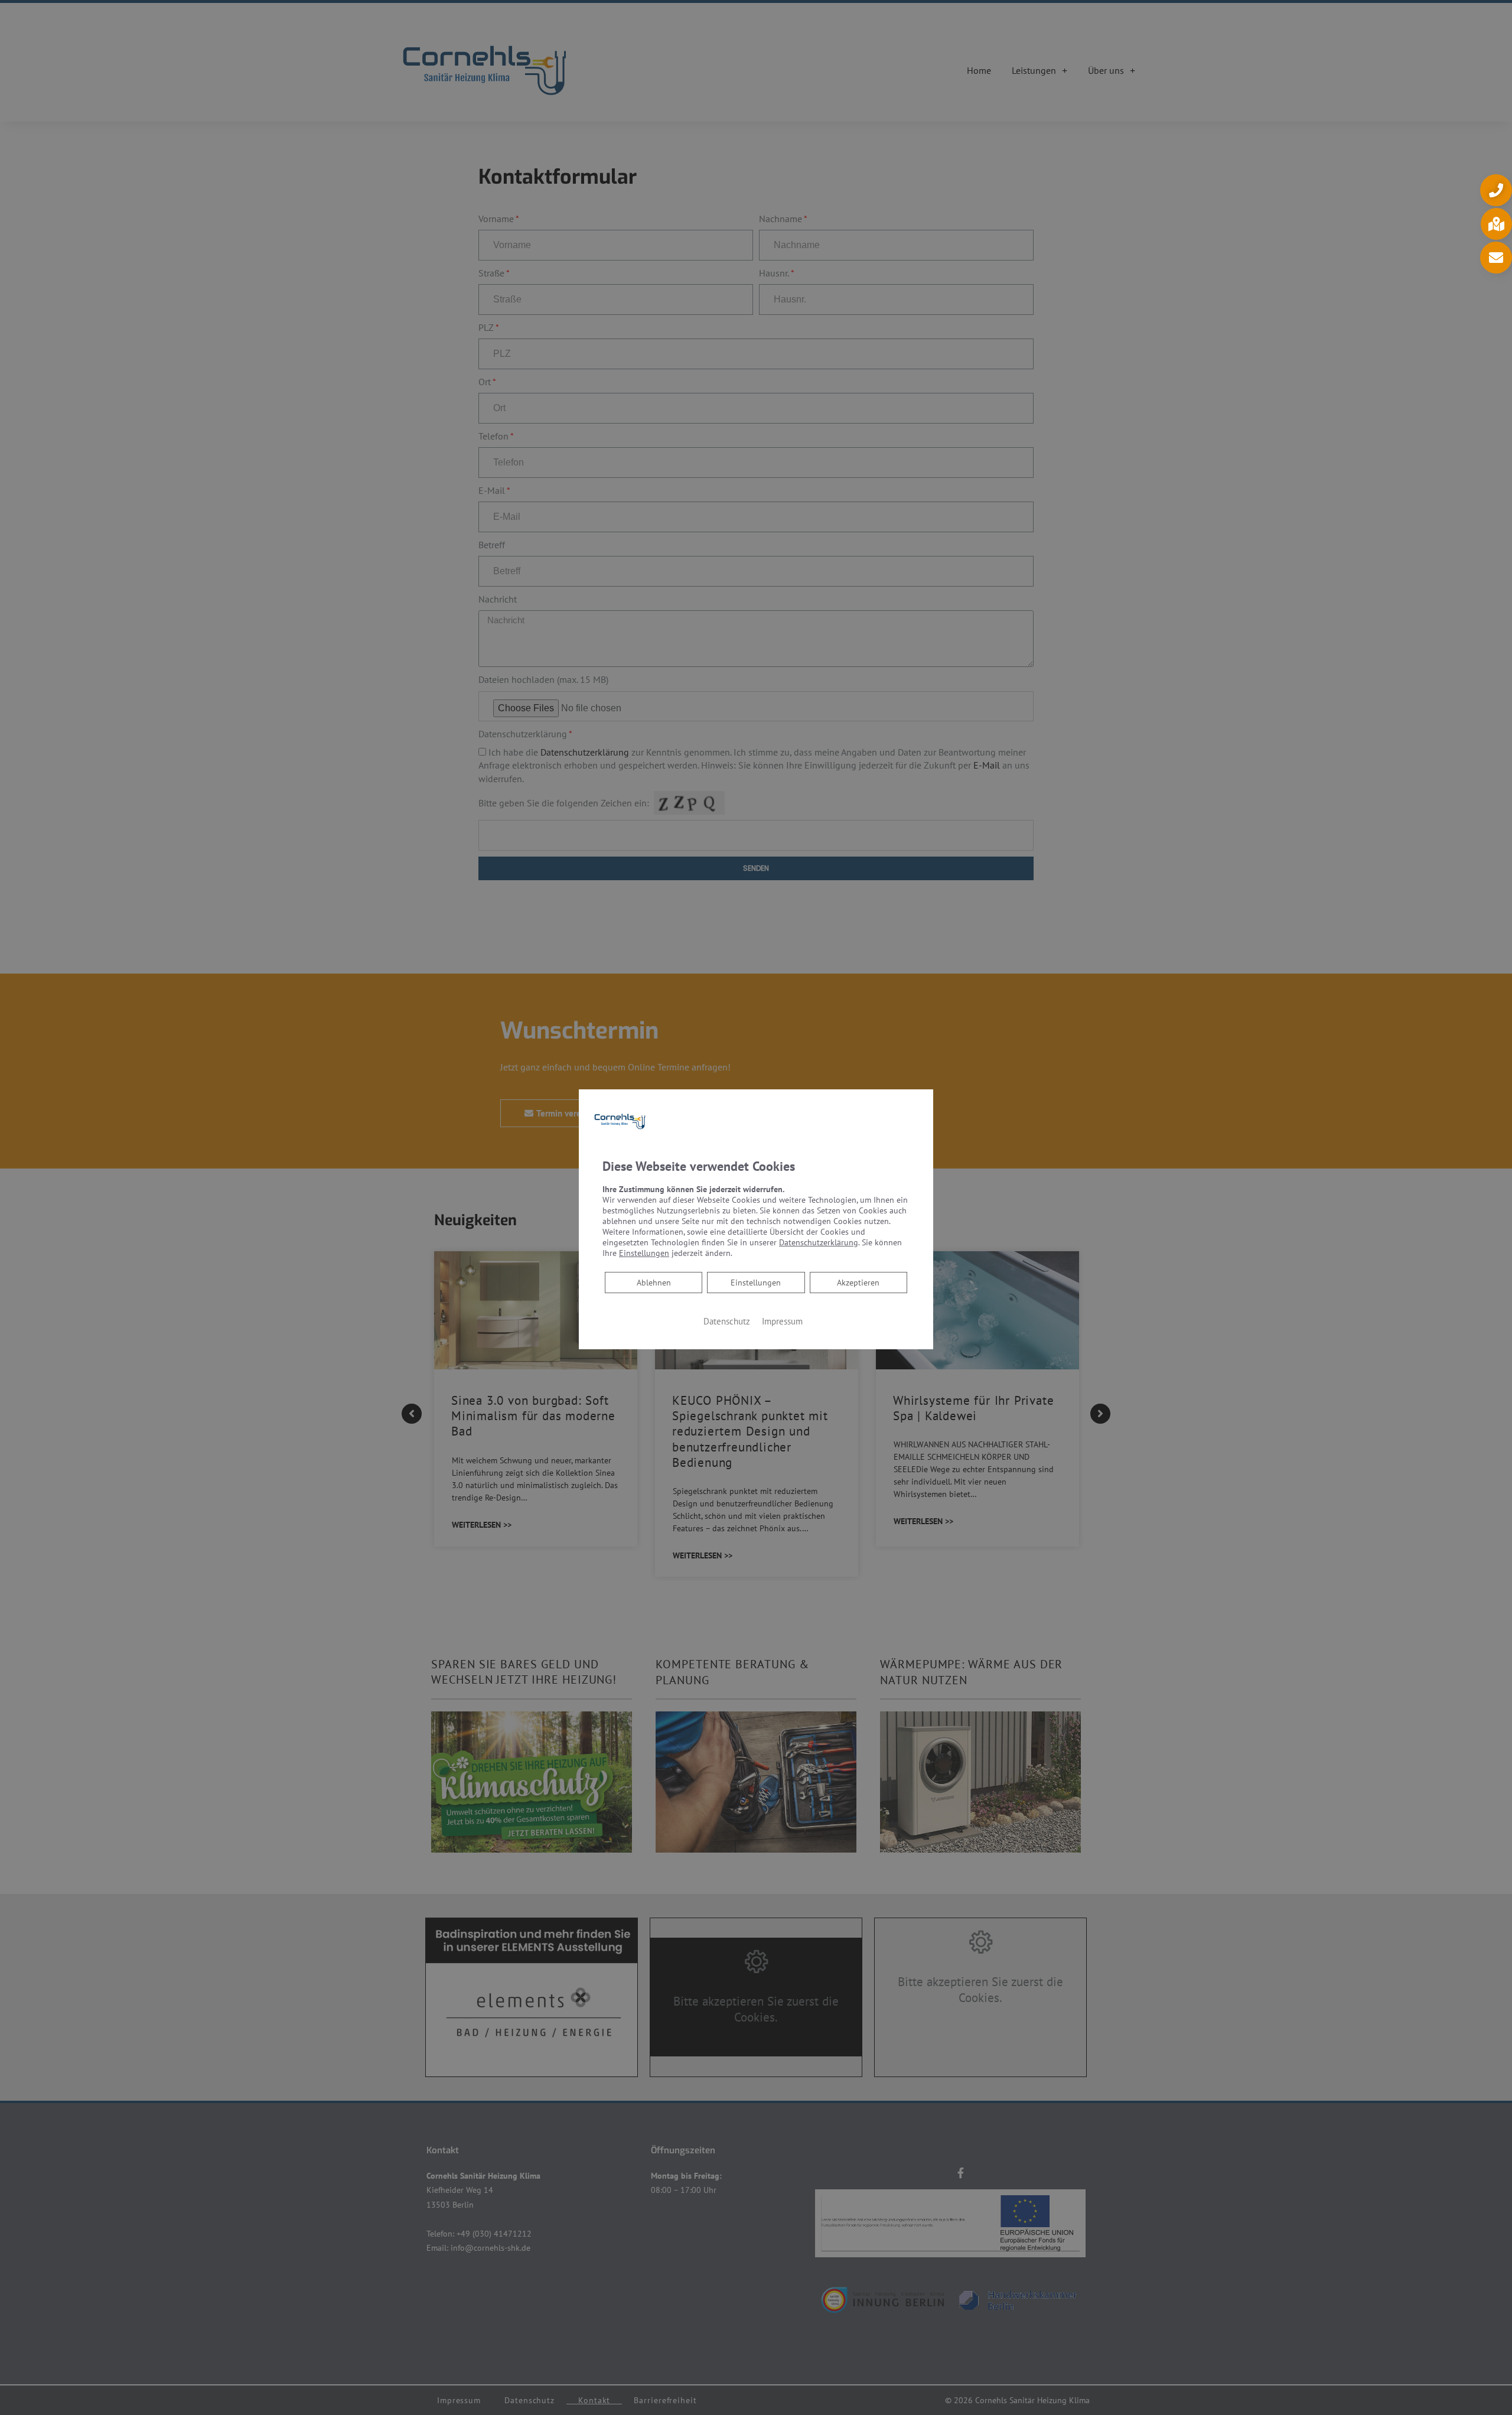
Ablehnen (654, 1282)
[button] (1496, 190)
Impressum (782, 1321)
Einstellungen (756, 1283)
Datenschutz (727, 1321)
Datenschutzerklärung (819, 1242)
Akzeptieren (858, 1283)
